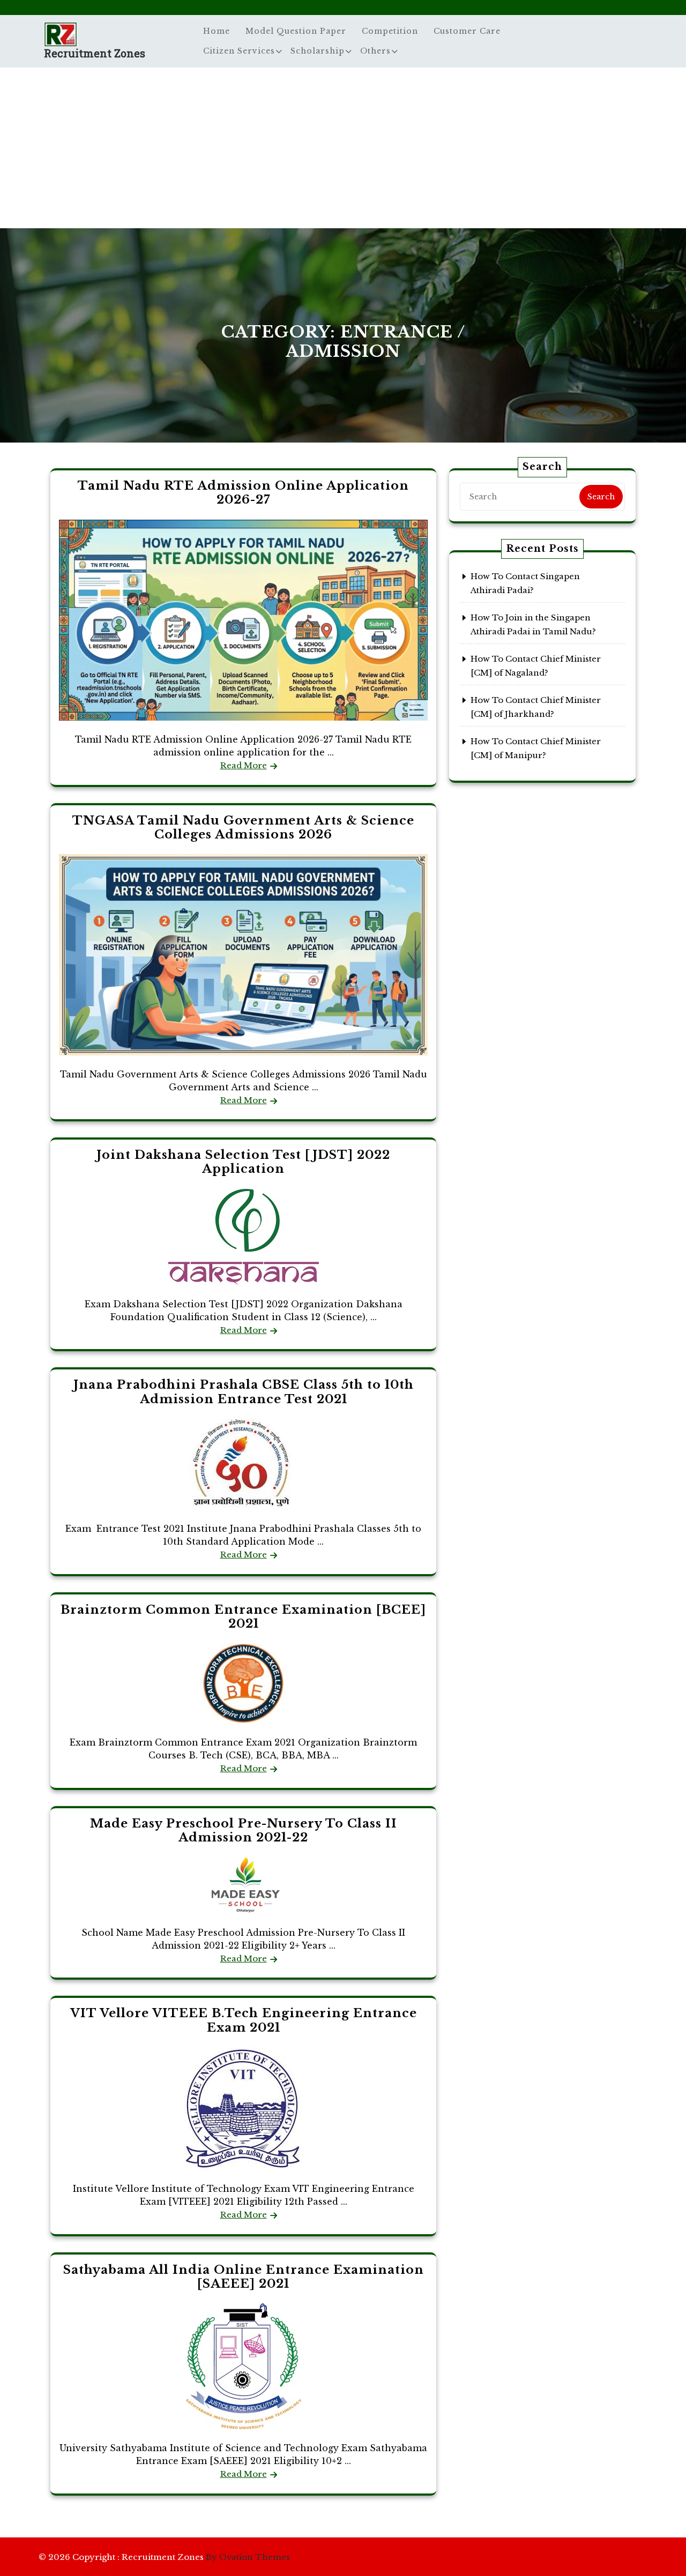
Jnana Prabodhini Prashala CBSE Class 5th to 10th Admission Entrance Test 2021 (244, 1392)
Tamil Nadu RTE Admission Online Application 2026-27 (243, 493)
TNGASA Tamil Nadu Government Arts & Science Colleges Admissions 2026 (243, 828)
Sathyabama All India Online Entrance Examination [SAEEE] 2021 (244, 2277)
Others (375, 51)
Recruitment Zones (95, 53)
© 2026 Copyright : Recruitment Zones (164, 2557)
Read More (244, 765)
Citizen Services (239, 51)
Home (217, 31)
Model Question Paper (296, 31)
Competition (390, 31)
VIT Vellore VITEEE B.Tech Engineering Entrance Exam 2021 (244, 2020)
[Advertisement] (343, 148)
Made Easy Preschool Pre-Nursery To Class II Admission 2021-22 (244, 1830)
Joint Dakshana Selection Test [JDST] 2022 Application (243, 1162)
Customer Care (467, 31)
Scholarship (318, 51)
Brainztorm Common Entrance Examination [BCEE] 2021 (243, 1617)
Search (601, 497)
